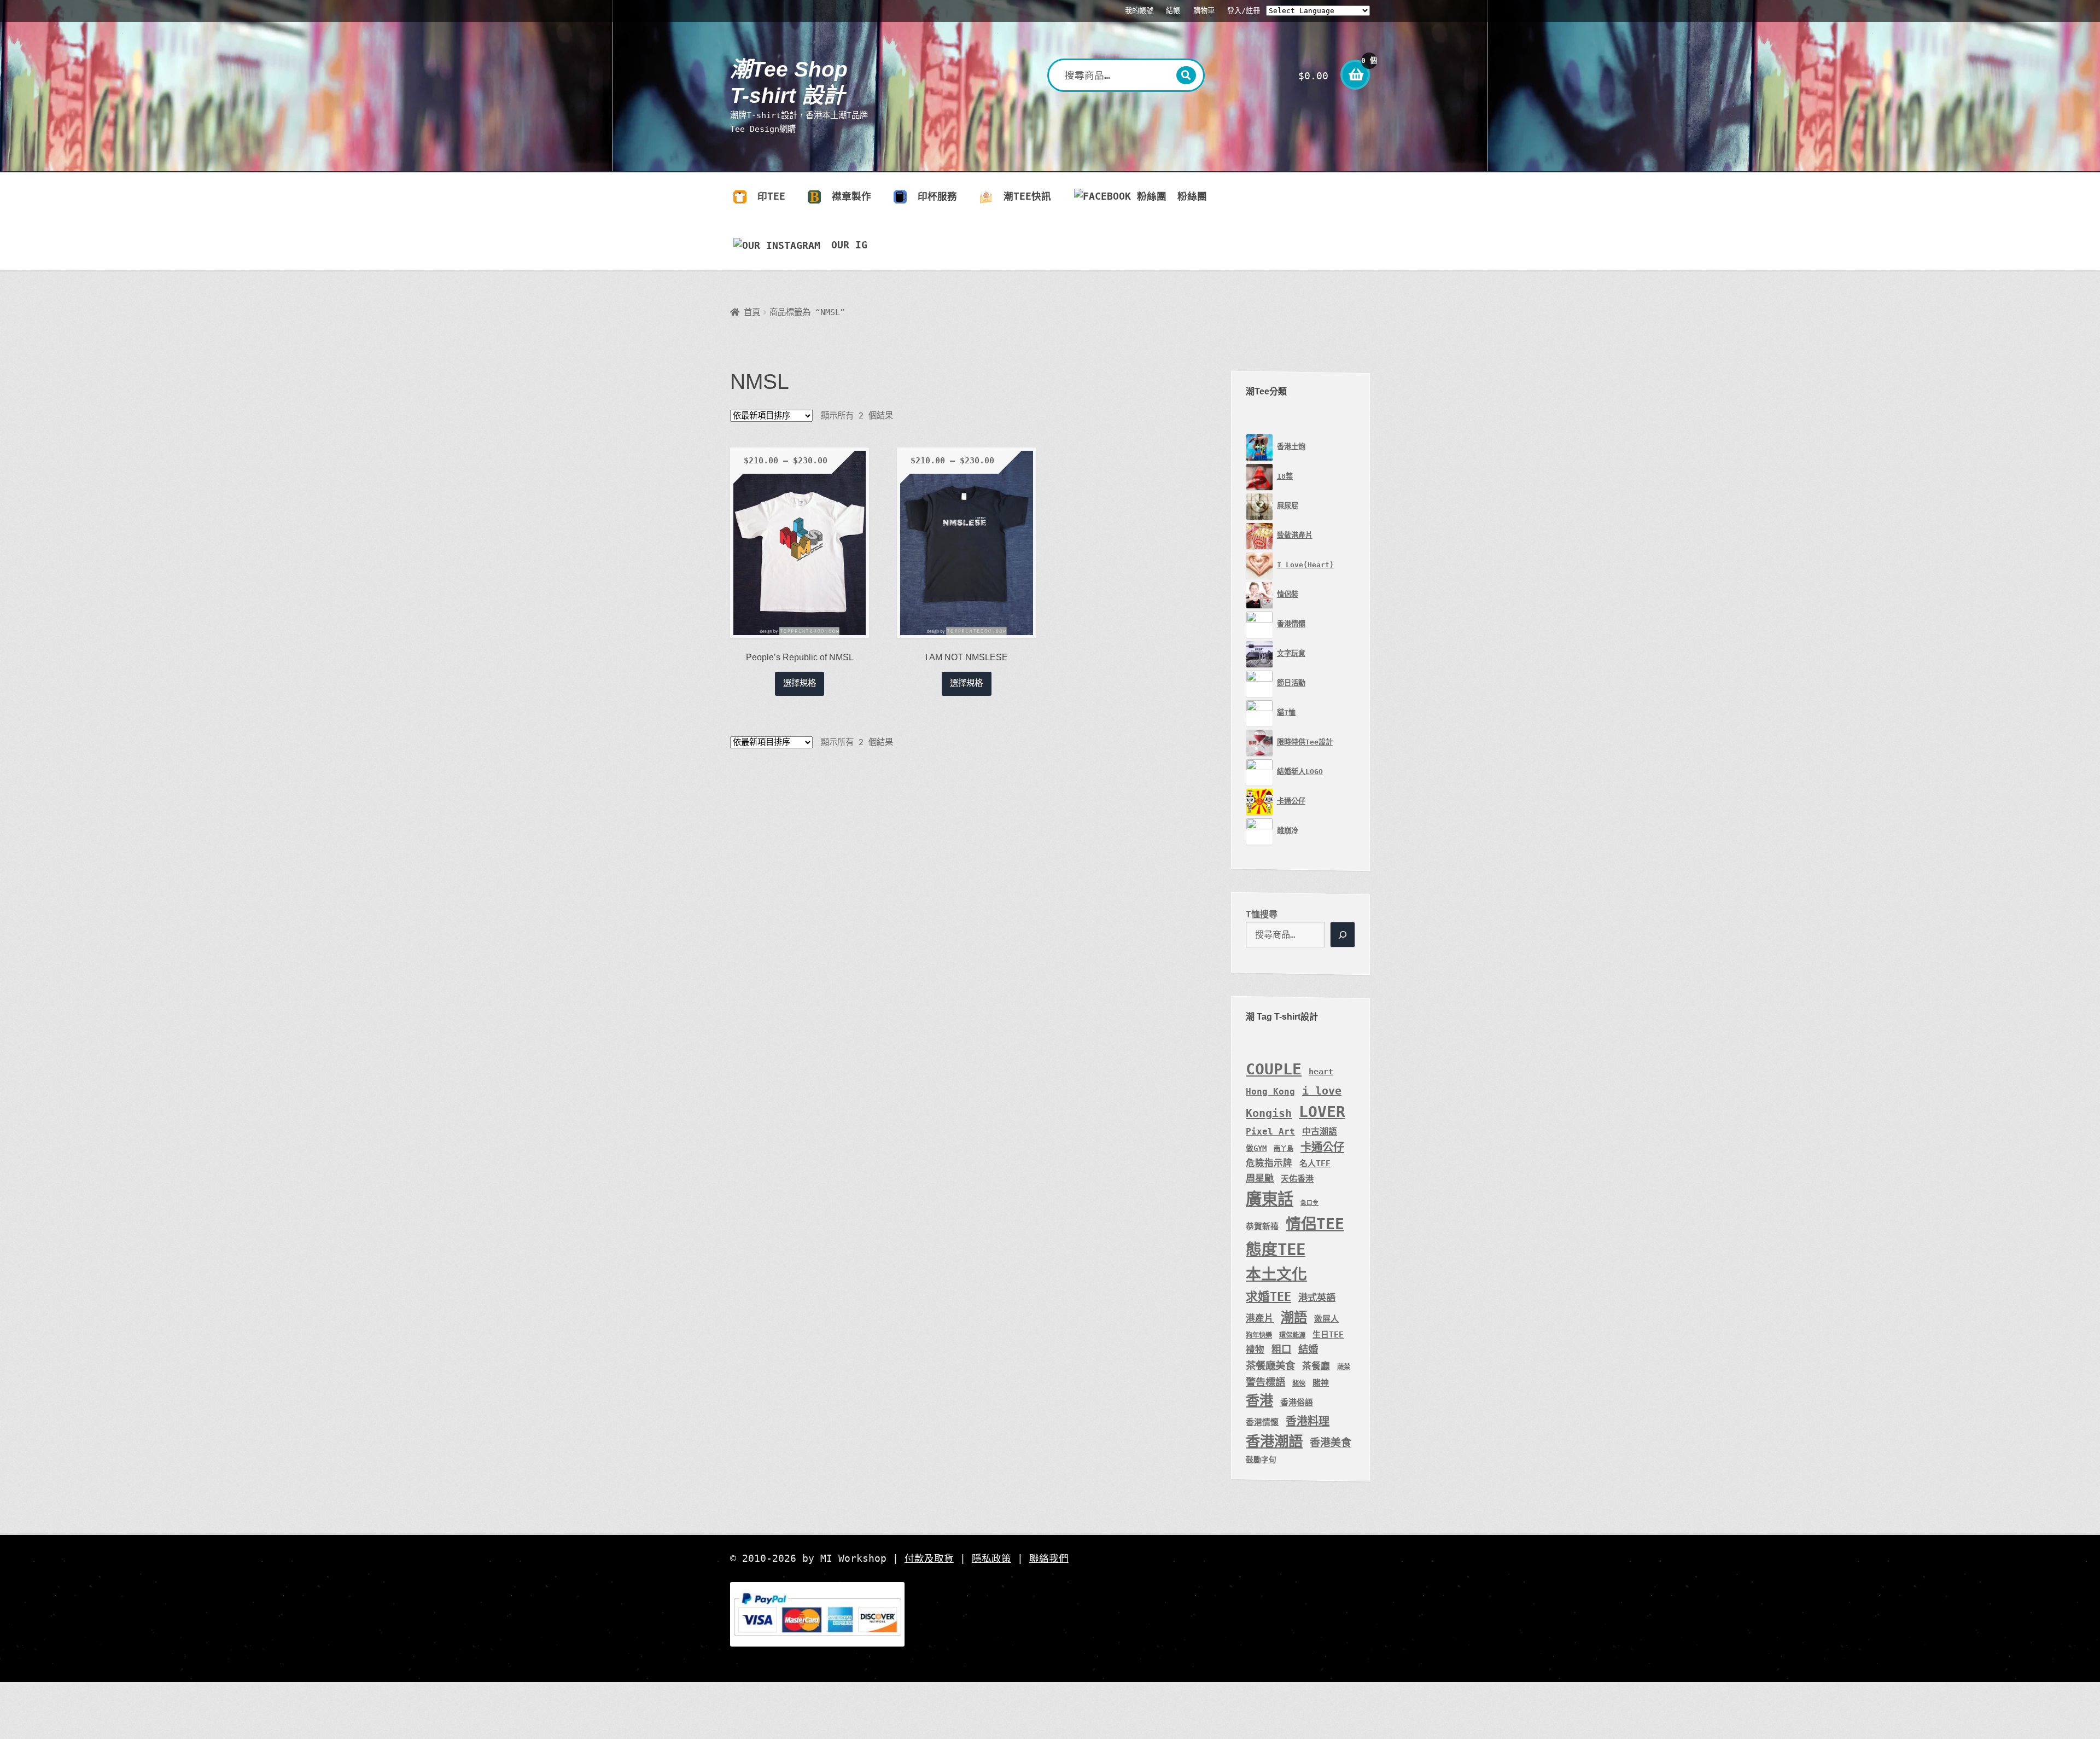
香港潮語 (1274, 1441)
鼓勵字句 (1261, 1459)
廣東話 (1270, 1199)
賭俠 (1299, 1383)
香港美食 (1331, 1443)
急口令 (1309, 1203)
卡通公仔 (1322, 1147)
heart (1321, 1071)
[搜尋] (1343, 935)
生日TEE (1328, 1334)
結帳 (1173, 11)
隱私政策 (991, 1558)
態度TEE (1276, 1249)
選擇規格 (800, 683)
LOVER (1322, 1112)
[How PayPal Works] (1050, 1614)
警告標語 (1265, 1382)
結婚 (1308, 1349)
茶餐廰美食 (1270, 1366)
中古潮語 (1320, 1132)
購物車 (1204, 11)
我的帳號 (1139, 11)
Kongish (1269, 1113)
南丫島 (1284, 1149)
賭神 (1321, 1383)
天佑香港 (1297, 1179)
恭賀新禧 (1262, 1226)
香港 (1259, 1401)
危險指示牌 (1269, 1163)
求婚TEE (1268, 1297)
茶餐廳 (1316, 1366)
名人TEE (1315, 1163)
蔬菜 (1344, 1367)
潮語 (1294, 1317)
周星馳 (1260, 1178)
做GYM (1256, 1148)
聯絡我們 (1049, 1558)
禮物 (1255, 1350)
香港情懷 (1262, 1422)
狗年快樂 (1259, 1335)
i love (1322, 1091)
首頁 (752, 312)
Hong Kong (1270, 1092)
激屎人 (1326, 1319)
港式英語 (1317, 1298)
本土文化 (1276, 1274)
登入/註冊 (1244, 11)
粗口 (1281, 1349)
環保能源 (1292, 1335)
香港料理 (1308, 1421)
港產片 (1260, 1319)
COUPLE (1274, 1069)
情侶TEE (1315, 1224)
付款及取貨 (929, 1558)
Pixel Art (1270, 1132)
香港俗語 (1297, 1402)
